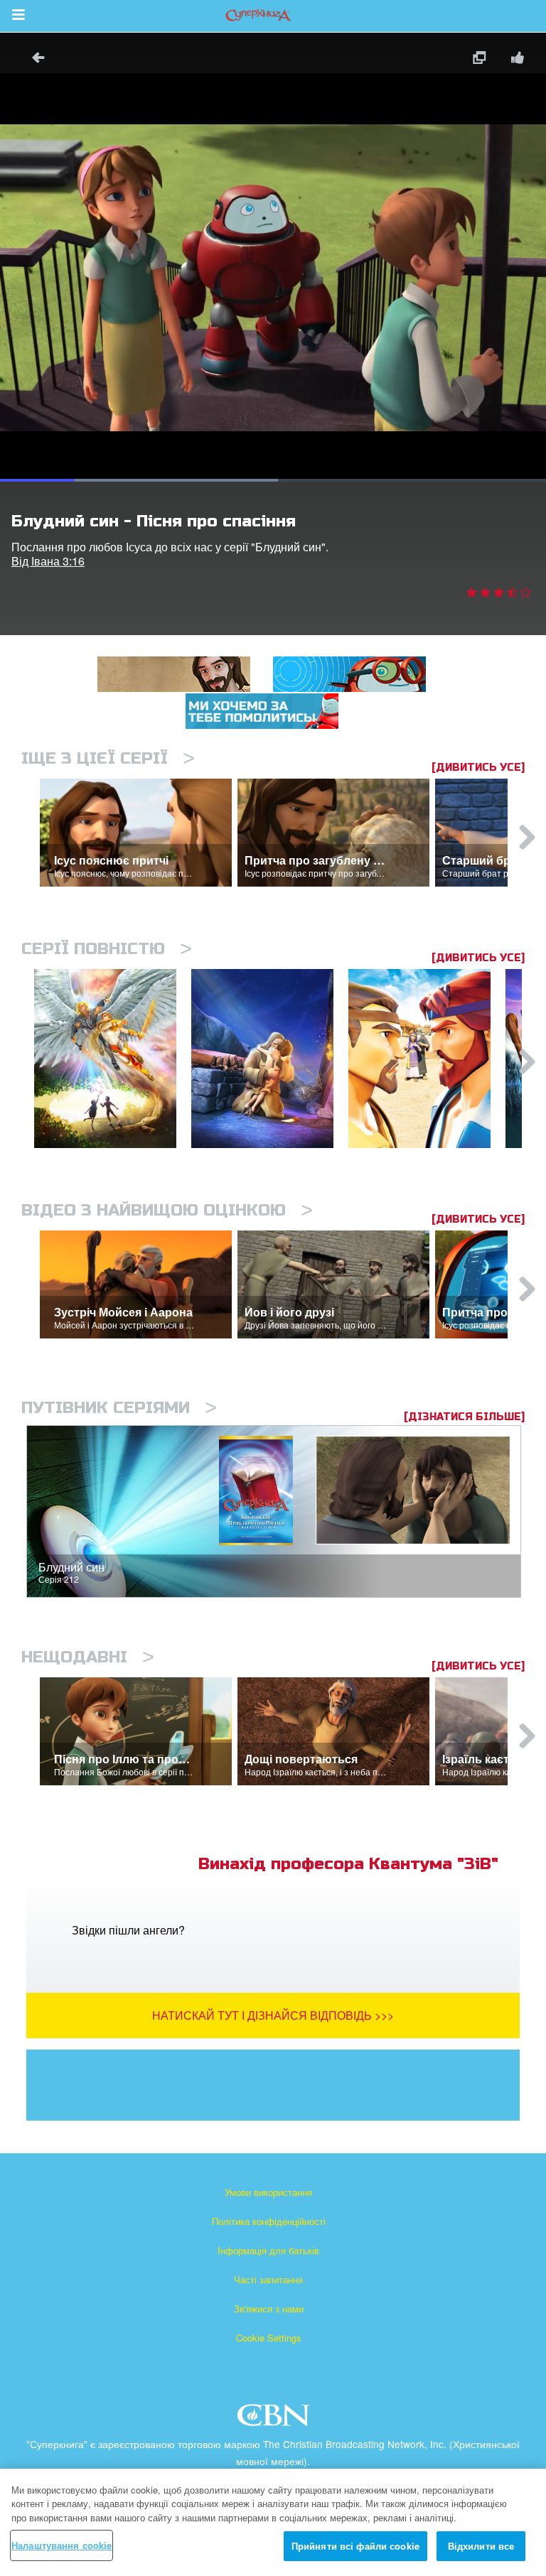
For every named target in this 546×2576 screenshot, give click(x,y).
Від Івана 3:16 (48, 561)
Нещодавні (88, 1657)
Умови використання (268, 2192)
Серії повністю (107, 949)
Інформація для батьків (268, 2250)
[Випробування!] (270, 1059)
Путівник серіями (119, 1408)
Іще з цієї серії (108, 758)
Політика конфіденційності (269, 2221)
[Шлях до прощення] (427, 1059)
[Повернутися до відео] (33, 59)
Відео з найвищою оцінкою (167, 1210)
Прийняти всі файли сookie (355, 2546)
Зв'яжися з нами (269, 2309)
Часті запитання (268, 2279)
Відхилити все (481, 2546)
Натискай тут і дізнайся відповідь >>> (273, 2015)
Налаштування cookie (61, 2545)
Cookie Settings (269, 2338)
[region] (273, 2522)
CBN (275, 2419)
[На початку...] (113, 1059)
